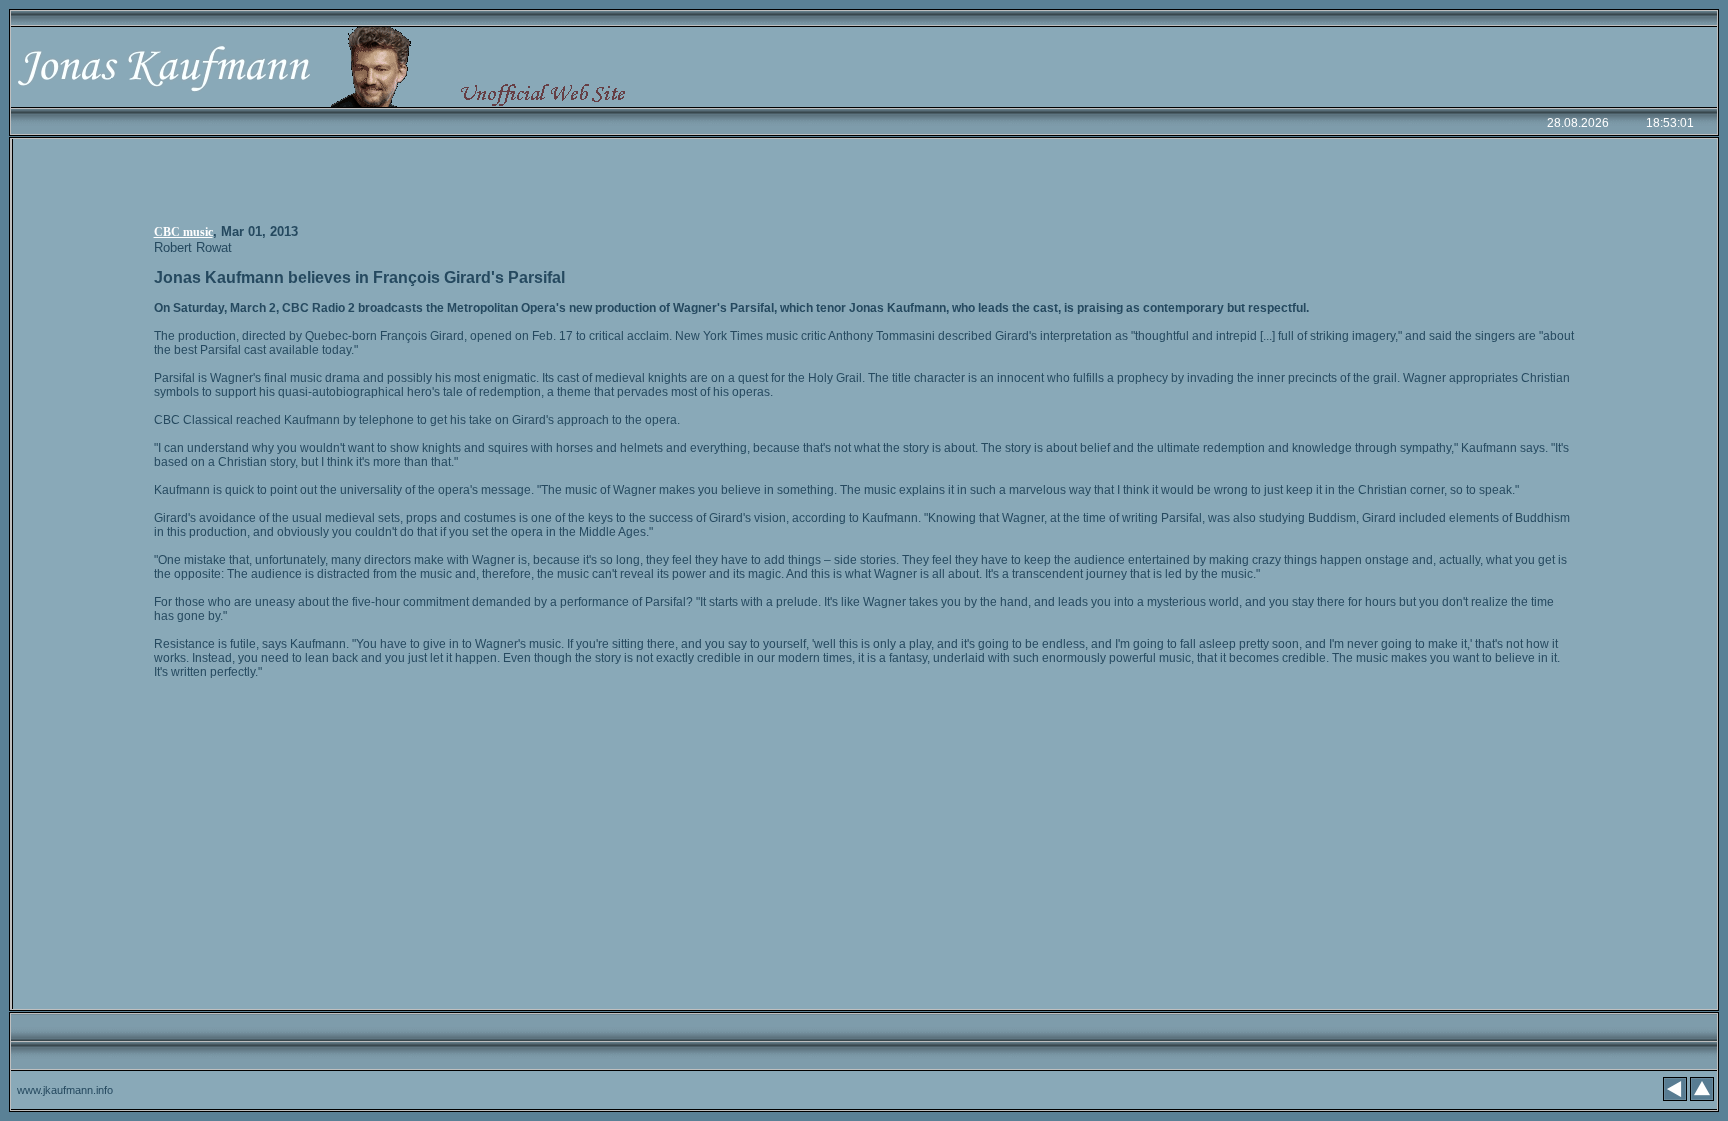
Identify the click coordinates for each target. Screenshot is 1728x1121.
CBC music (183, 232)
